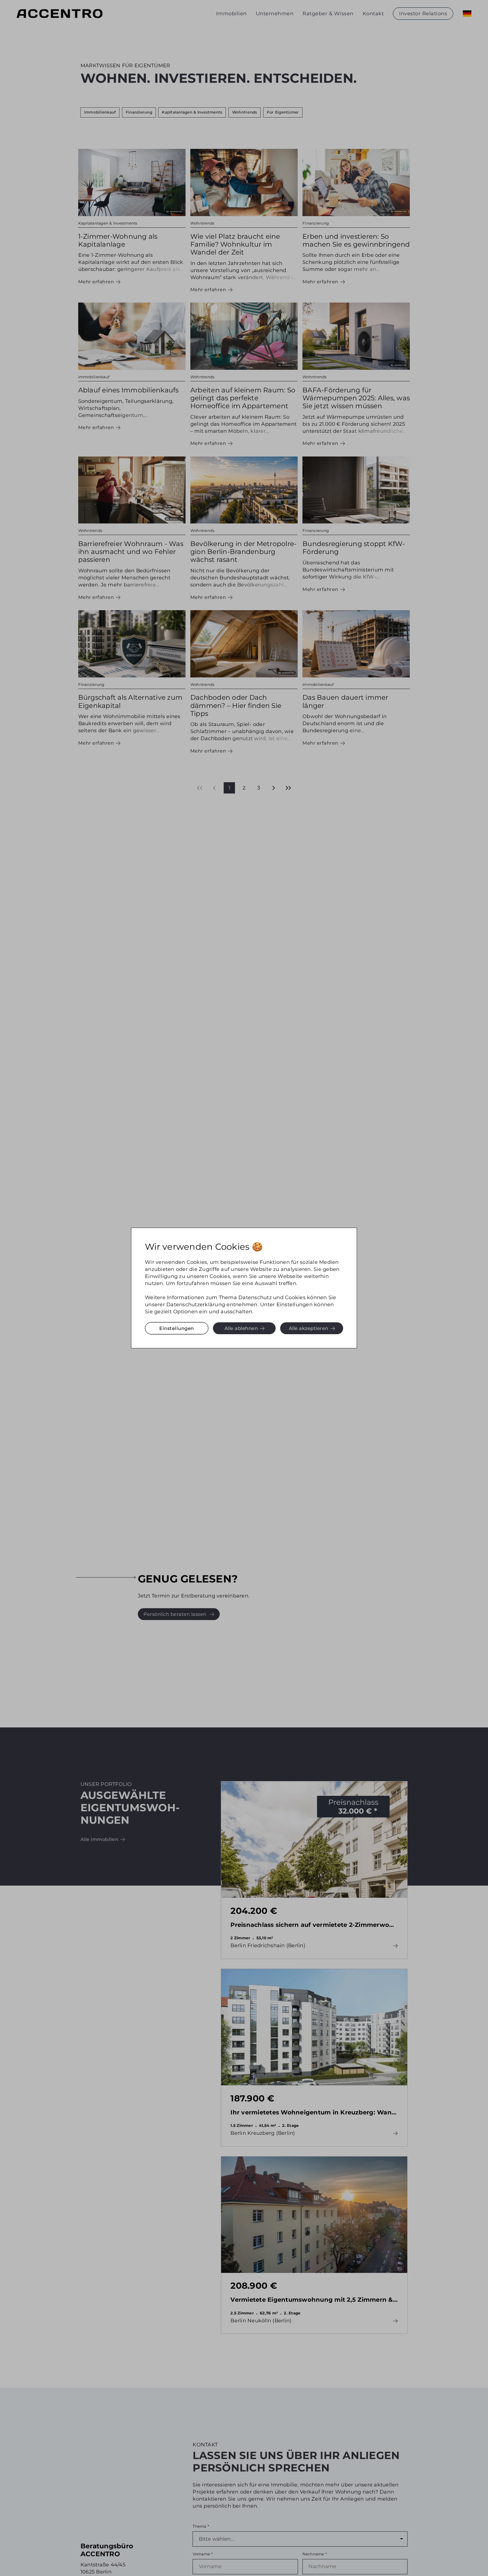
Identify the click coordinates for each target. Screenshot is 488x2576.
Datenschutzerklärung (196, 1304)
